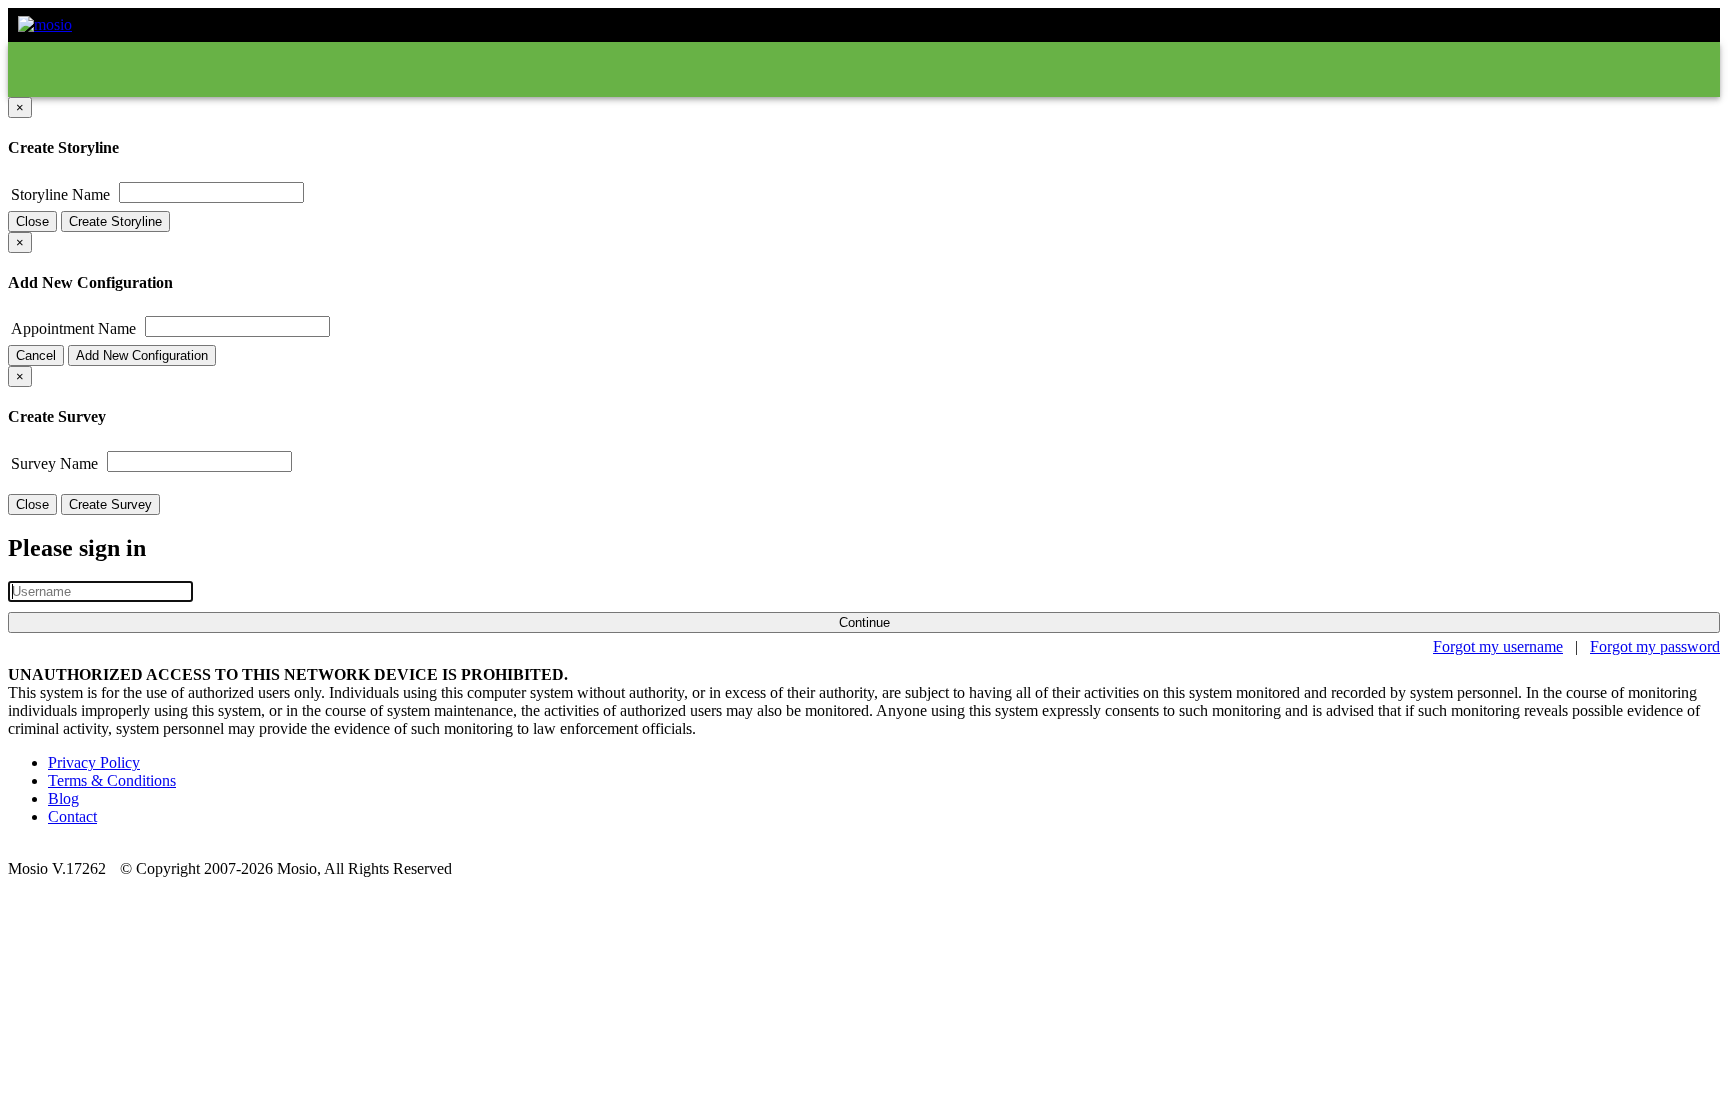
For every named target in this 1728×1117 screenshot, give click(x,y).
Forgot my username (1498, 646)
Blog (63, 798)
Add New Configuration (142, 355)
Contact (72, 816)
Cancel (36, 355)
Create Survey (110, 504)
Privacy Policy (94, 762)
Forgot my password (1655, 646)
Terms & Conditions (112, 780)
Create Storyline (115, 221)
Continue (864, 622)
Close (32, 221)
